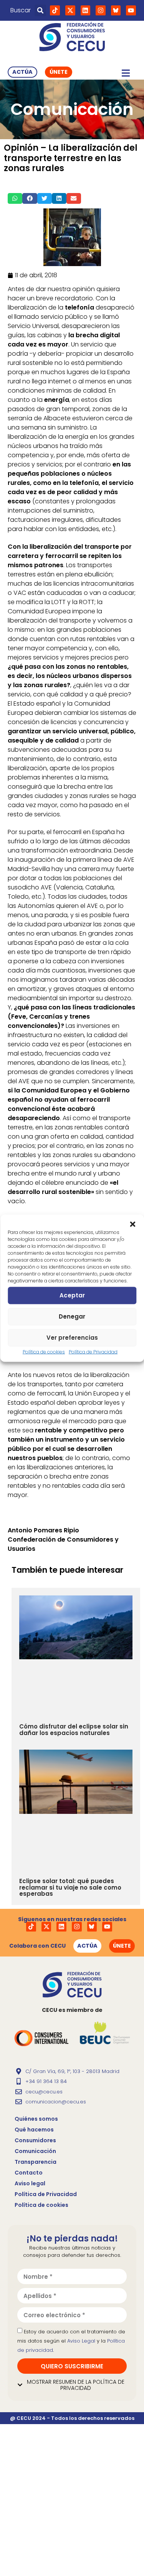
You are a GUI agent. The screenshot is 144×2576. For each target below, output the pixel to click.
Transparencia (36, 2162)
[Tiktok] (55, 10)
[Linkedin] (86, 10)
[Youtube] (131, 10)
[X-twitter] (70, 10)
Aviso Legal (81, 2341)
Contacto (29, 2173)
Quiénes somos (36, 2119)
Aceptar (72, 1295)
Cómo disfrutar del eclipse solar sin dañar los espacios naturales (74, 1730)
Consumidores (35, 2140)
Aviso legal (30, 2183)
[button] (132, 1224)
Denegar (72, 1316)
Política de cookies (44, 1351)
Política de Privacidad (93, 1351)
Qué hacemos (34, 2130)
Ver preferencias (72, 1338)
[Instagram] (101, 10)
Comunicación (35, 2151)
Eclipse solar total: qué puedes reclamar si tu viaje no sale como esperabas (70, 1887)
